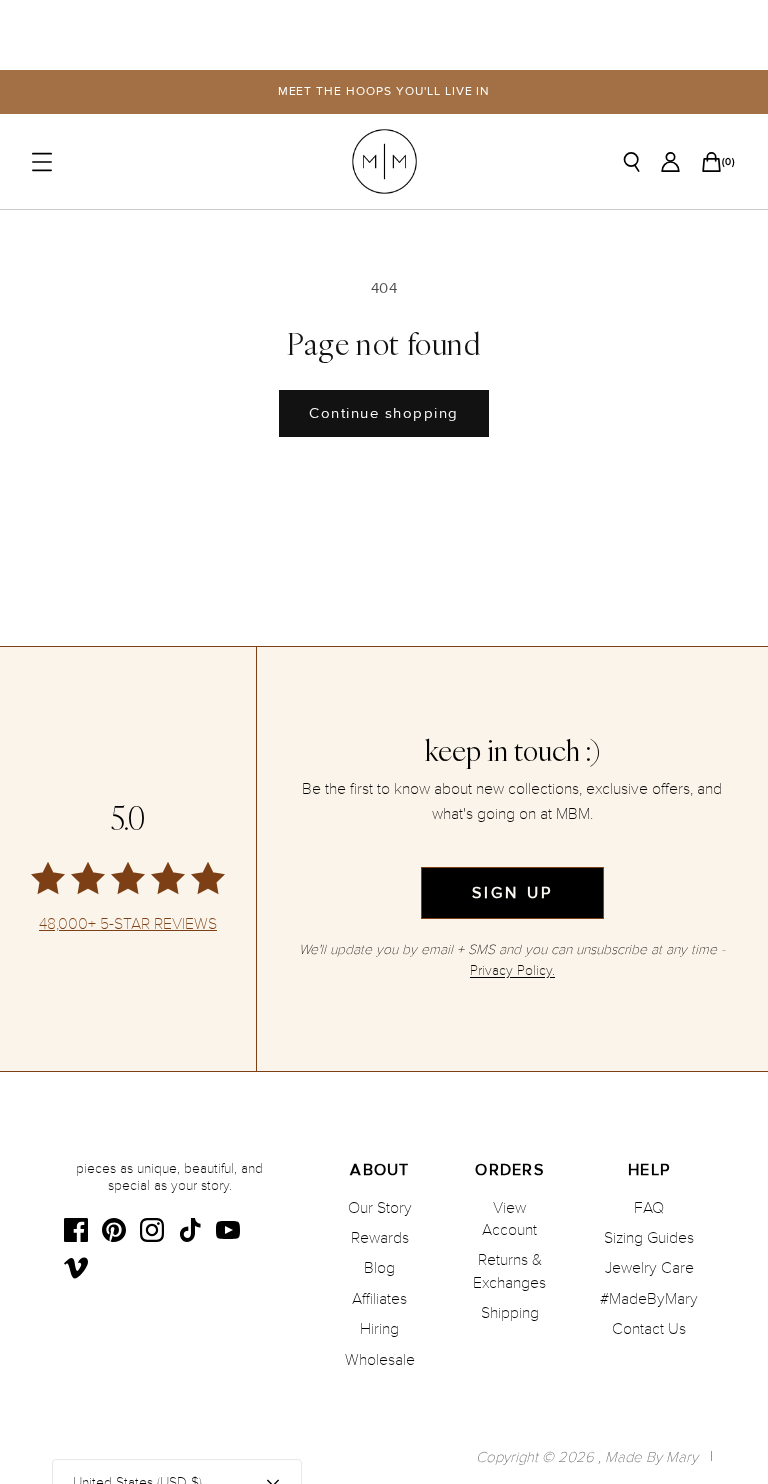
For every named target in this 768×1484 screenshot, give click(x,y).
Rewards (380, 1238)
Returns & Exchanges (509, 1271)
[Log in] (670, 162)
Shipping (510, 1313)
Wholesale (380, 1360)
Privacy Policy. (512, 970)
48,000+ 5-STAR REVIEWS (128, 924)
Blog (379, 1268)
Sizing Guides (649, 1238)
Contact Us (649, 1329)
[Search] (632, 162)
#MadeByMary (649, 1299)
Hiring (379, 1329)
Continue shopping (384, 413)
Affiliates (379, 1299)
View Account (509, 1219)
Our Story (380, 1208)
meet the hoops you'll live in (384, 91)
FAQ (649, 1208)
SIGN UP (512, 893)
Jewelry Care (649, 1268)
